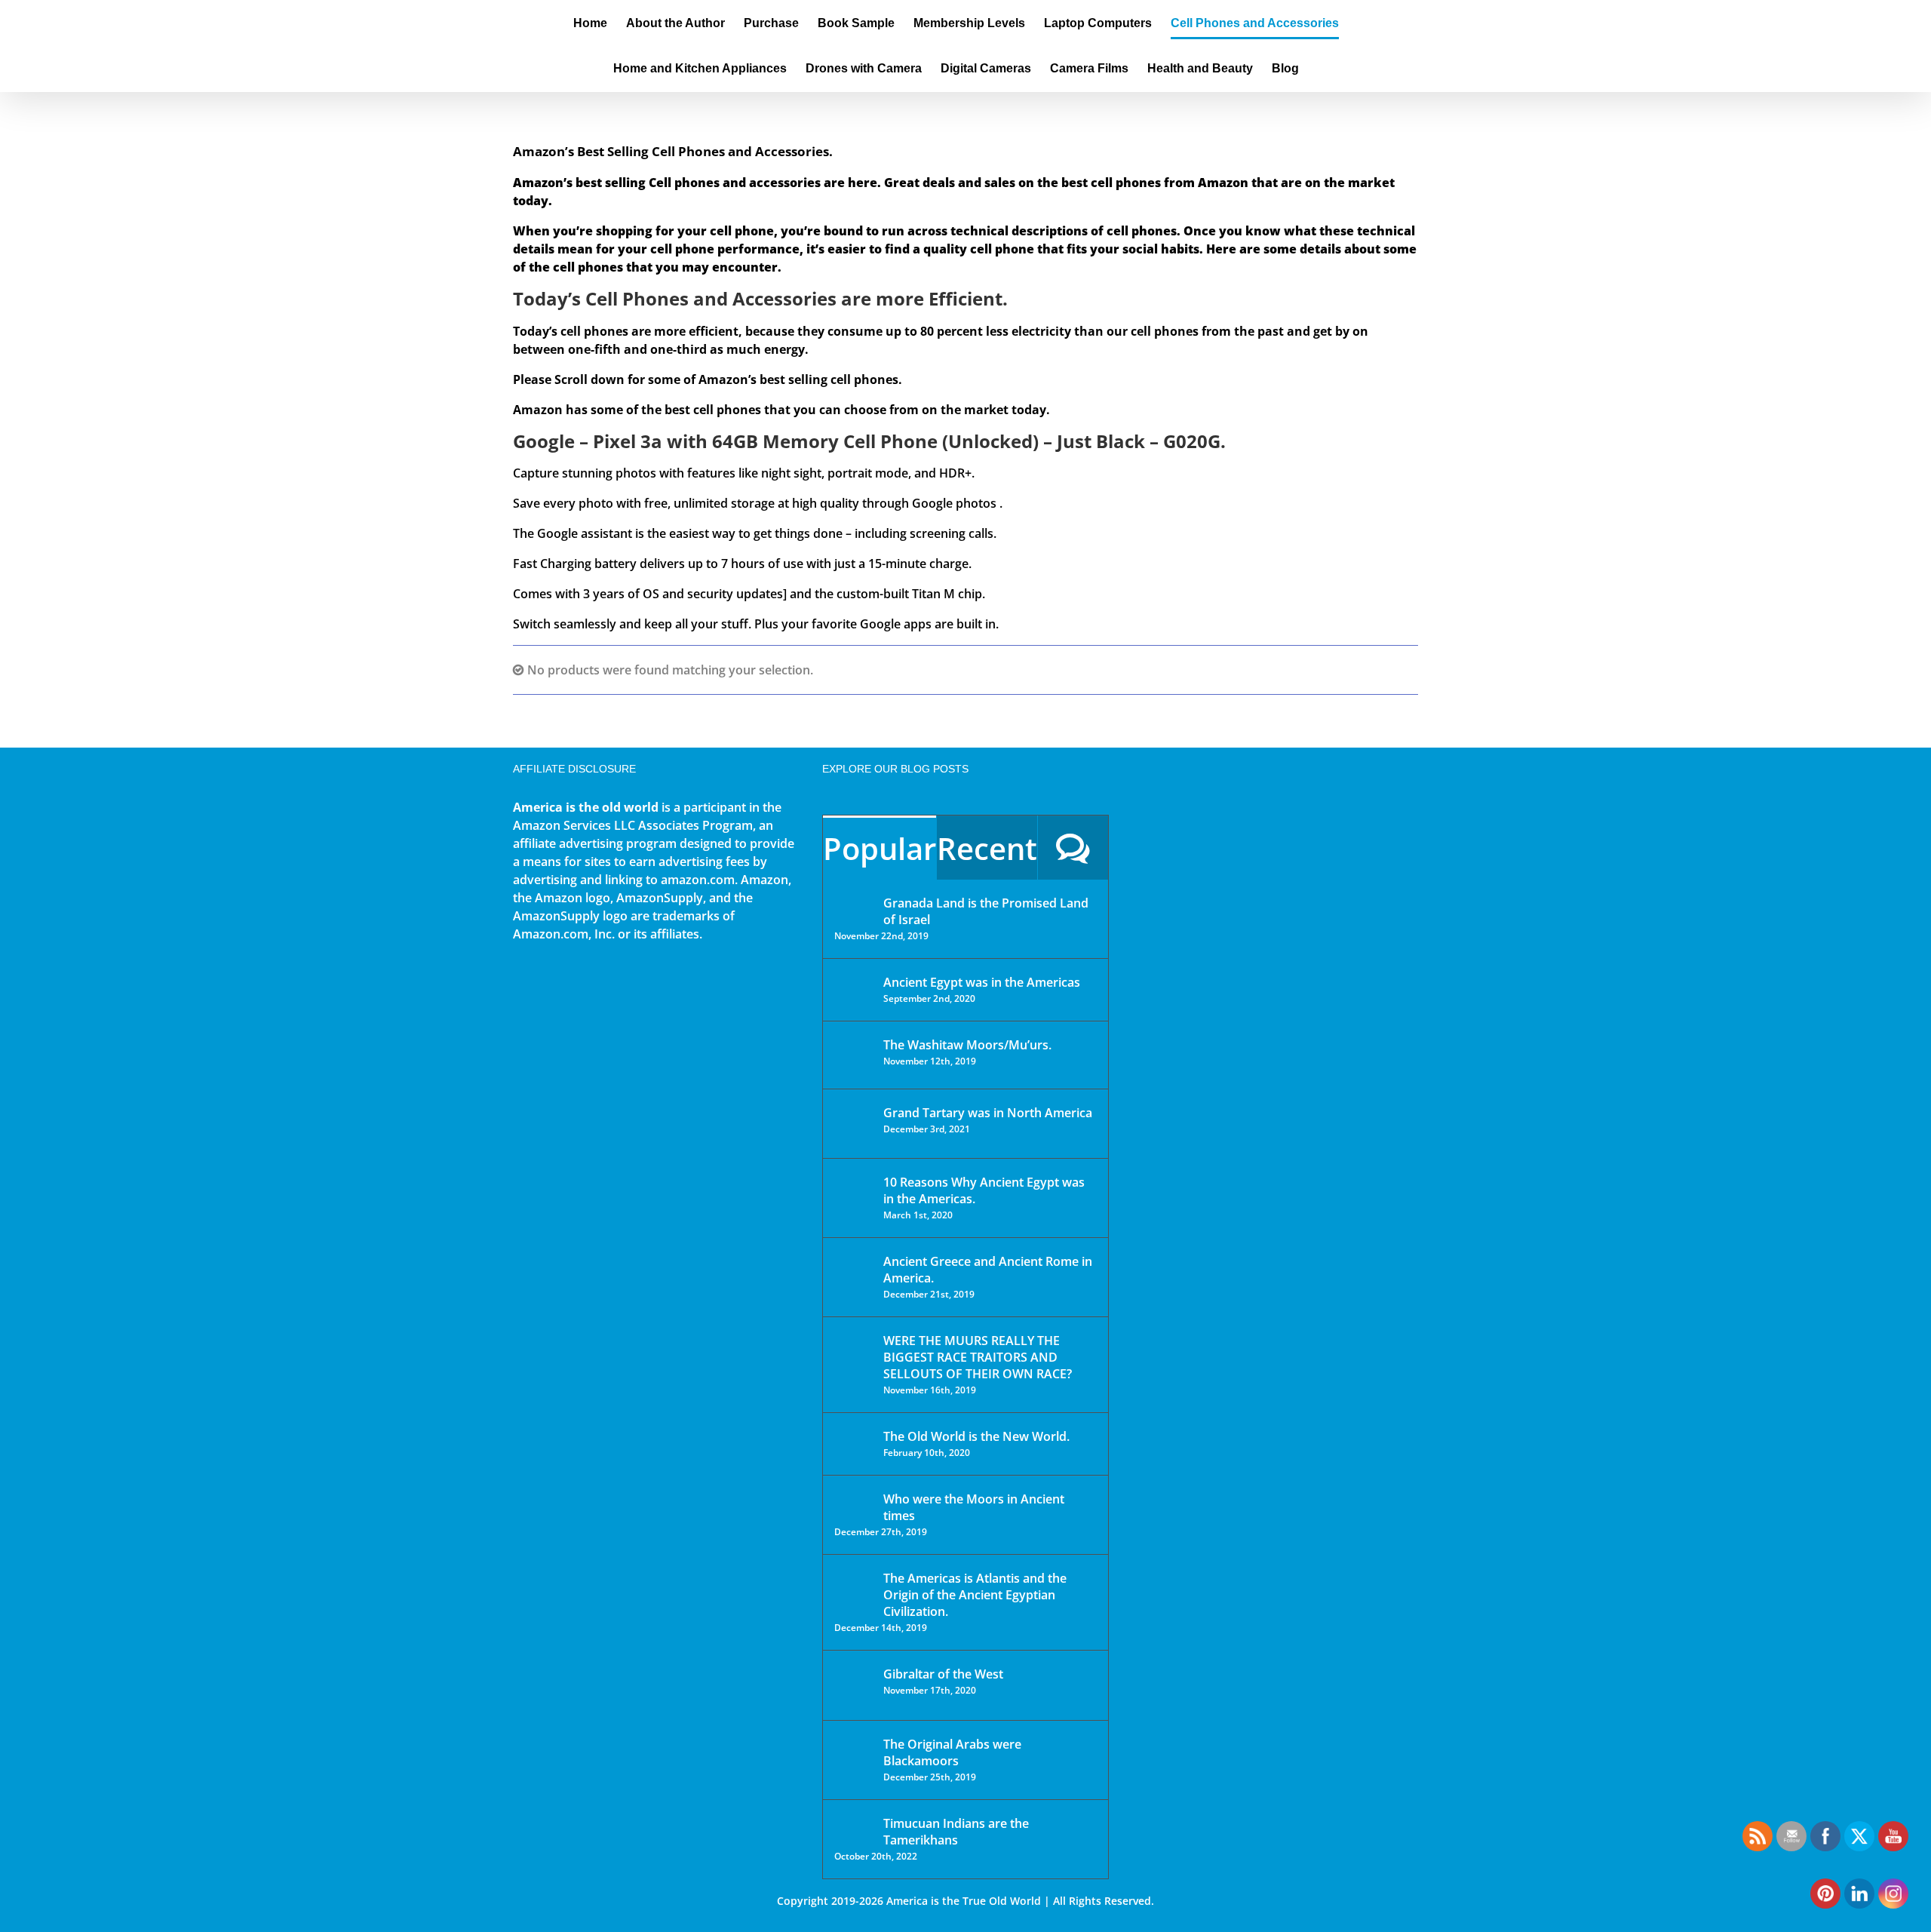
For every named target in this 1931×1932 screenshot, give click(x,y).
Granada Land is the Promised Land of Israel (986, 911)
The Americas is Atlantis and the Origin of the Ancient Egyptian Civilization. (975, 1595)
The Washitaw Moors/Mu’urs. (967, 1045)
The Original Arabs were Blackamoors (952, 1752)
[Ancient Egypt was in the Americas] (854, 985)
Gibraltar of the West (943, 1674)
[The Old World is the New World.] (854, 1443)
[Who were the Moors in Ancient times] (854, 1500)
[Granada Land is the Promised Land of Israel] (854, 905)
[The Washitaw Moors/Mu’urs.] (854, 1055)
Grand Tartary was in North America (988, 1113)
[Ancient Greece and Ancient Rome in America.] (854, 1273)
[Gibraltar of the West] (854, 1685)
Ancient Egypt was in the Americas (982, 982)
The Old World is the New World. (976, 1436)
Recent (987, 848)
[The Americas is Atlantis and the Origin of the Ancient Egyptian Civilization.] (854, 1590)
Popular (880, 848)
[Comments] (1073, 848)
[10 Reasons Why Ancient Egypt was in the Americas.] (854, 1198)
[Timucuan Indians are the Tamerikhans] (854, 1828)
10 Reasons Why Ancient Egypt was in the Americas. (984, 1190)
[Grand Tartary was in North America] (854, 1124)
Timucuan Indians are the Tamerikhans (956, 1832)
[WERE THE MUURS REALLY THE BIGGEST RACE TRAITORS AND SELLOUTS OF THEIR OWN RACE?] (854, 1362)
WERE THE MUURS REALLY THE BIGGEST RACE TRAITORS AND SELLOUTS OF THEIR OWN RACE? (978, 1357)
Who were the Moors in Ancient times (974, 1507)
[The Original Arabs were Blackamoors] (854, 1757)
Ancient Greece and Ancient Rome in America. (988, 1270)
